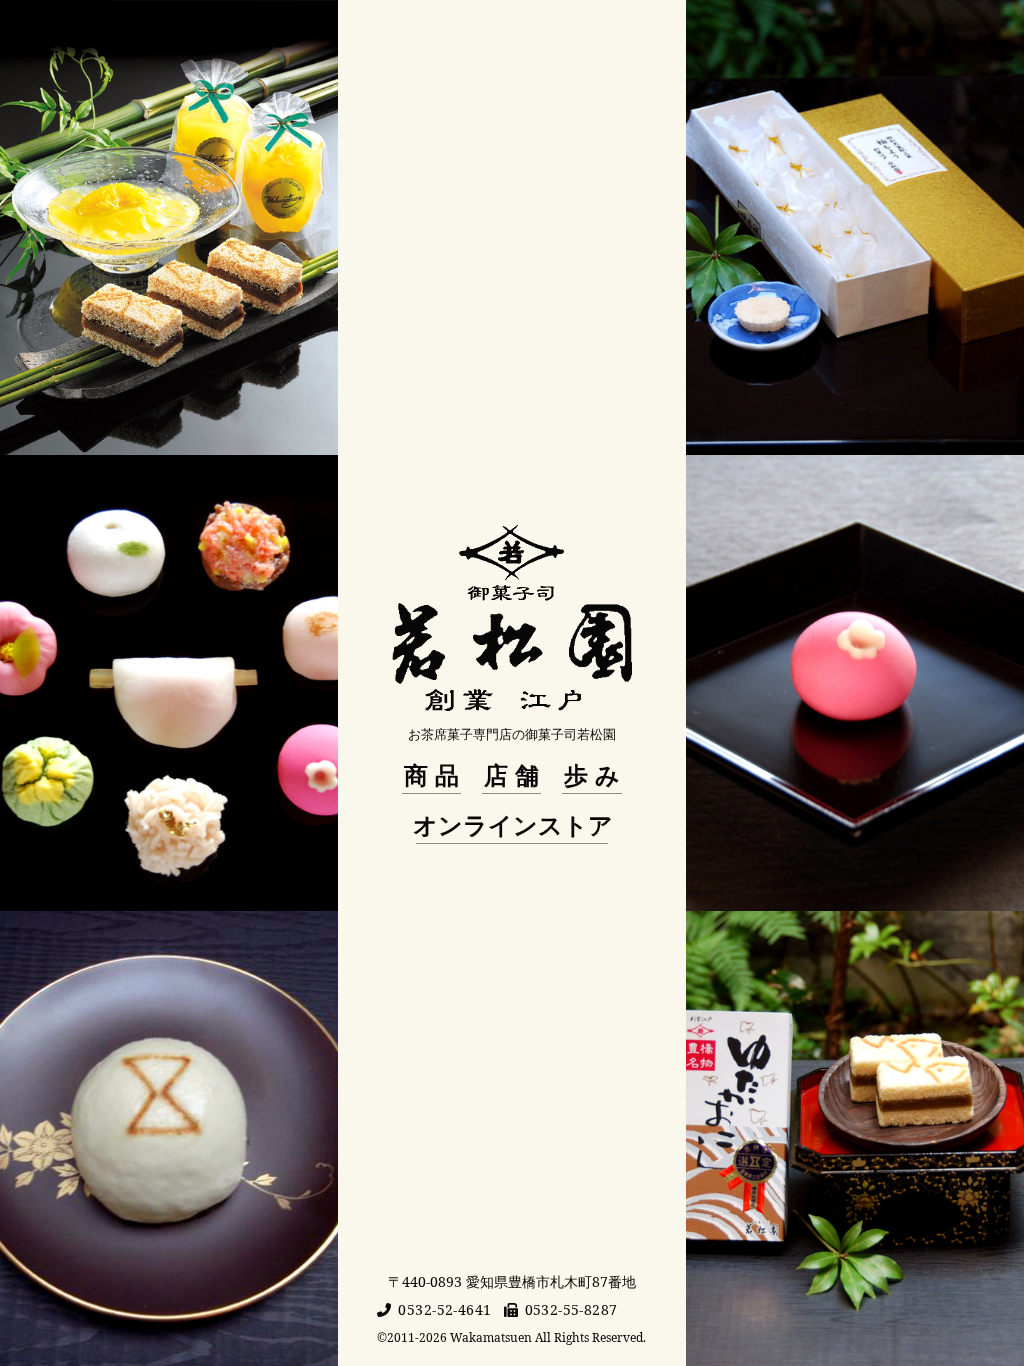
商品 (435, 775)
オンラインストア (513, 825)
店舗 (515, 775)
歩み (595, 775)
